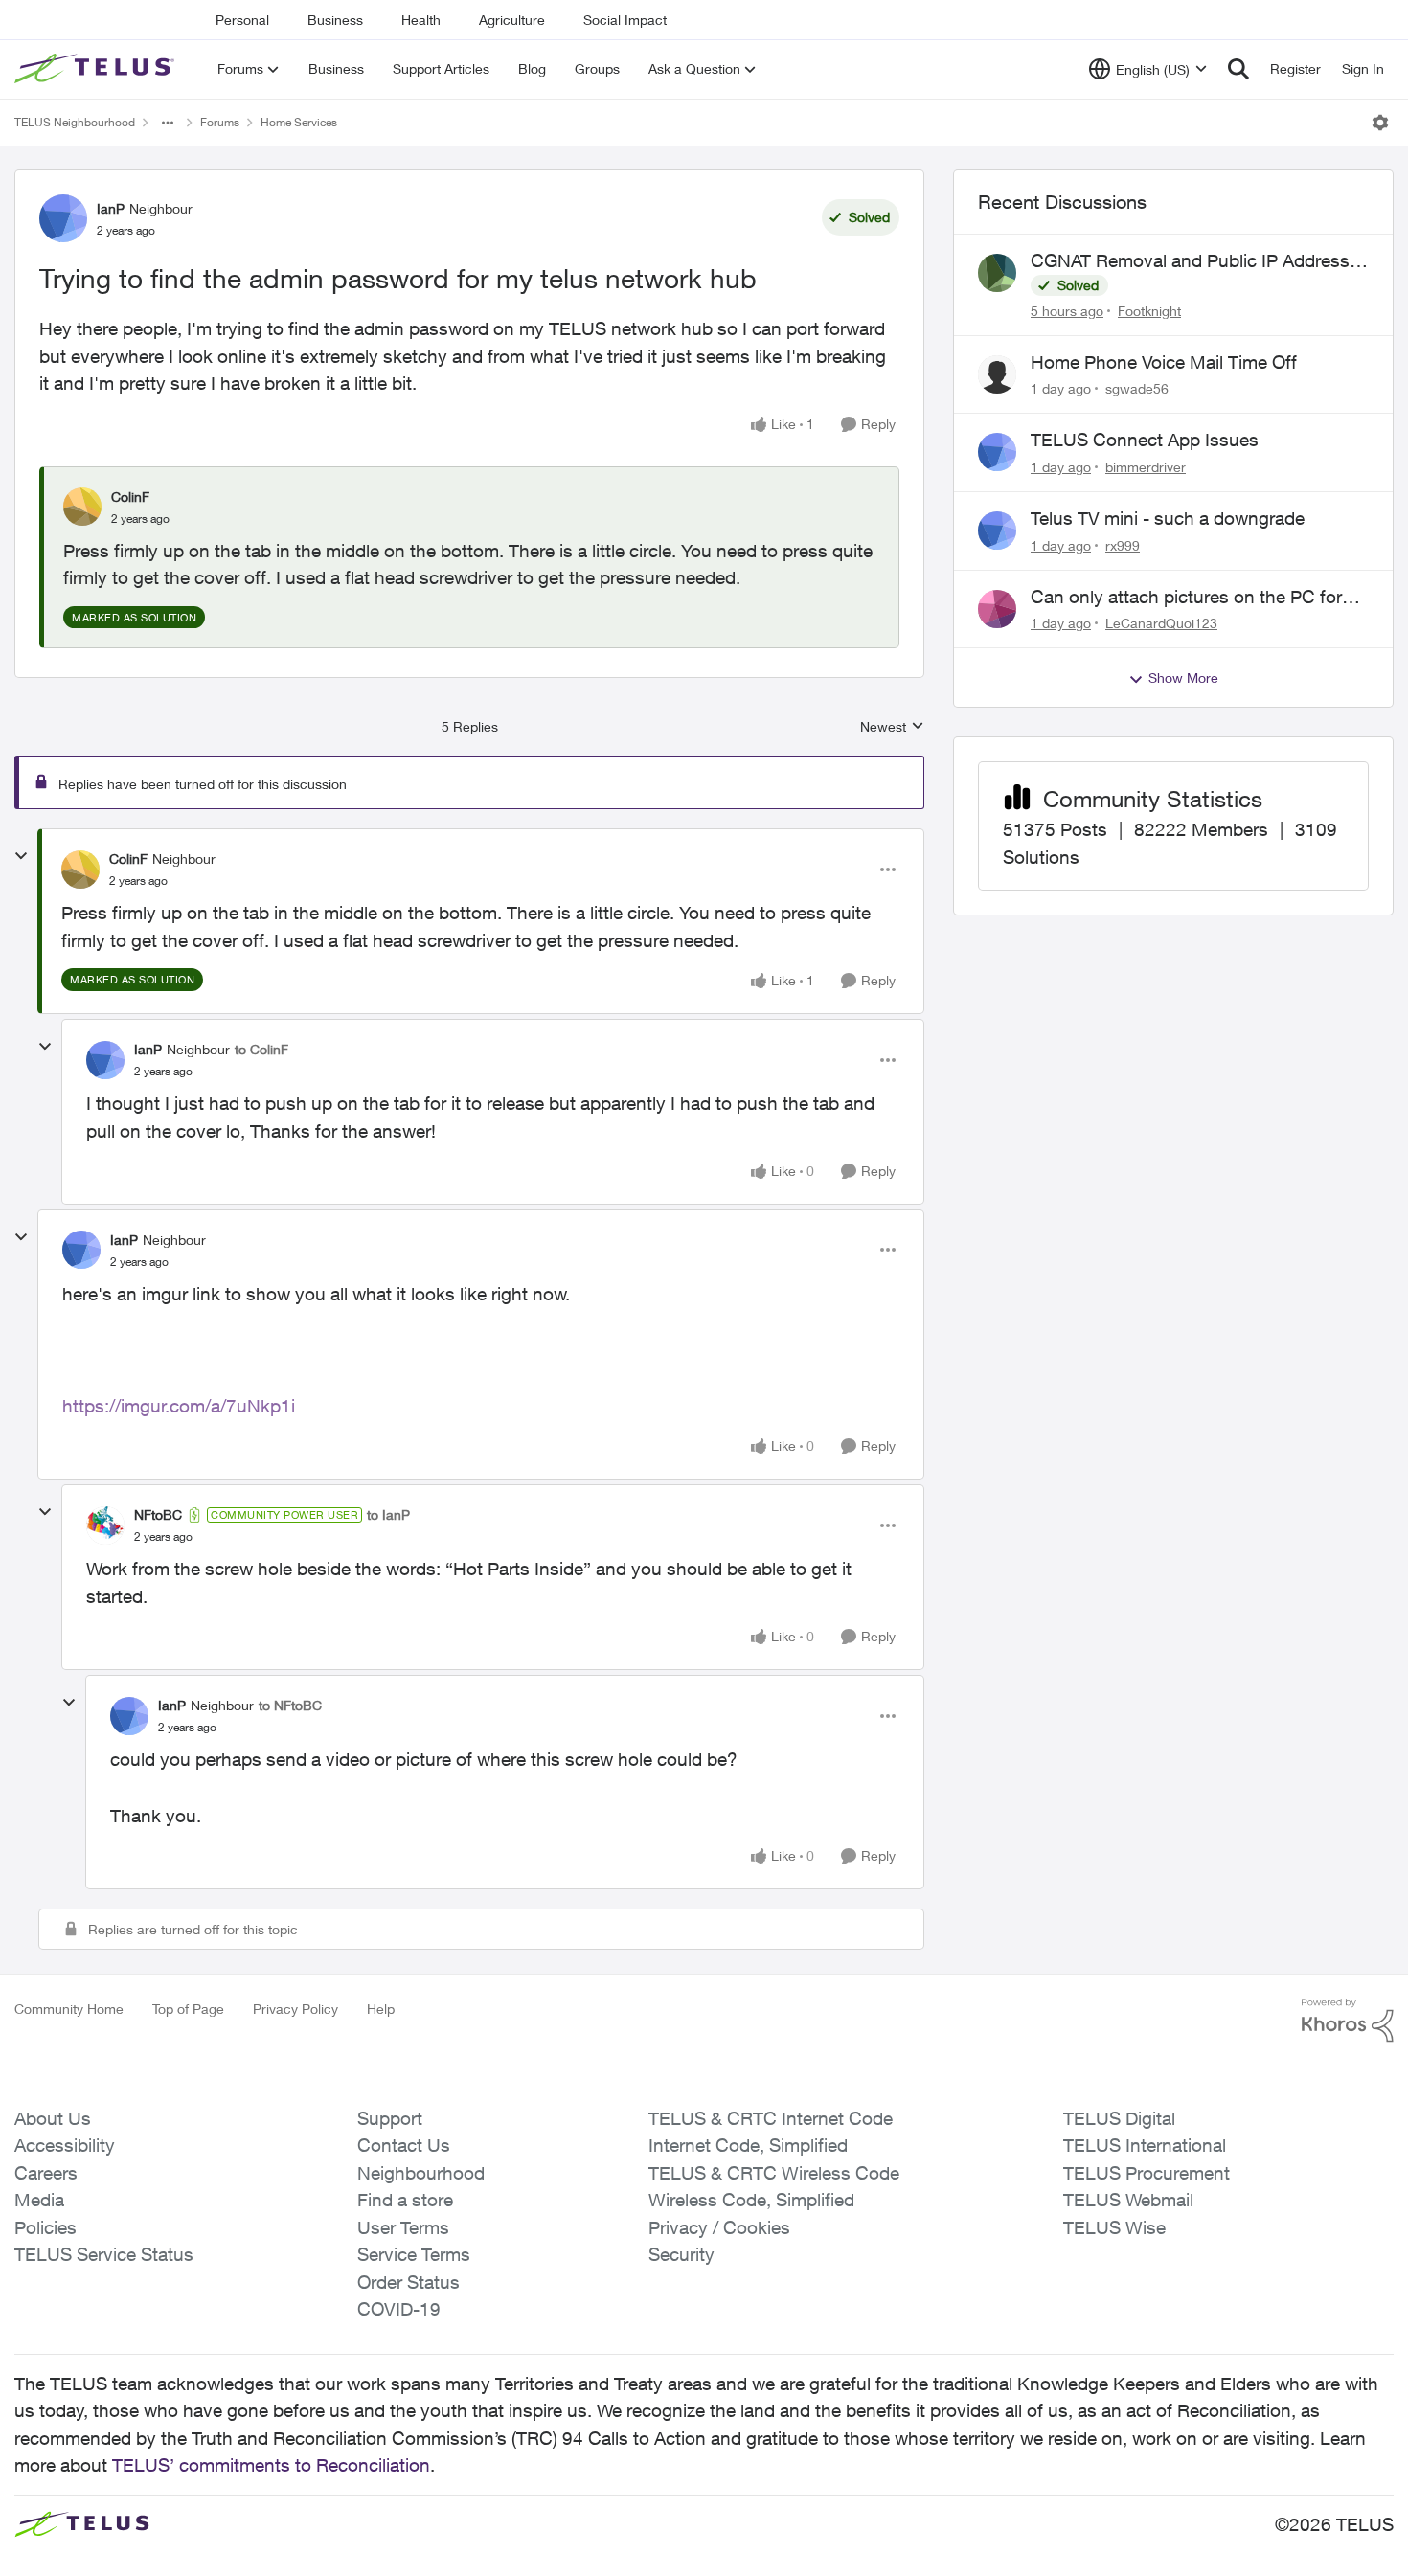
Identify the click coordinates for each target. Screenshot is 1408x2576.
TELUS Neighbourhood (75, 122)
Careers (46, 2173)
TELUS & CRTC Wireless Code (774, 2173)
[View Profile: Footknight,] (997, 273)
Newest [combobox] (892, 727)
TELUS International (1145, 2145)
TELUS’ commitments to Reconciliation (271, 2465)
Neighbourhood (421, 2173)
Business (335, 20)
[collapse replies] (21, 856)
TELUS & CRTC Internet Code (771, 2118)
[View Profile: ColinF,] (82, 507)
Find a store (405, 2200)
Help (381, 2009)
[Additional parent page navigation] (168, 123)
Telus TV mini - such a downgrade (1168, 518)
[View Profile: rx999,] (997, 531)
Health (421, 20)
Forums (220, 122)
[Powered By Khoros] (1348, 2021)
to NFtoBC (290, 1705)
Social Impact (625, 20)
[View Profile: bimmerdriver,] (997, 452)
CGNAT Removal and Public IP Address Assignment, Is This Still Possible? (1190, 261)
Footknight (1149, 311)
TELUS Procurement (1147, 2173)
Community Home (69, 2009)
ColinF (130, 497)
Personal (242, 20)
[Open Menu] (1380, 123)
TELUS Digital (1119, 2118)
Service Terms (414, 2254)
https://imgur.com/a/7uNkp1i (179, 1406)
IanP (111, 208)
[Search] (1238, 69)
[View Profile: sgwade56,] (997, 374)
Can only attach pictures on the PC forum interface (1199, 598)
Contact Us (404, 2145)
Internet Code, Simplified (748, 2145)
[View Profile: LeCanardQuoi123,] (997, 609)
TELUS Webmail (1128, 2200)
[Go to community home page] (97, 69)
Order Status (409, 2282)
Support (390, 2118)
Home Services (299, 122)
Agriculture (512, 20)
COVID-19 (399, 2309)
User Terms (403, 2227)
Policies (45, 2227)
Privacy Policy (295, 2009)
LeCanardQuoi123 (1161, 623)
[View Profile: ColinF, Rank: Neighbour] (80, 870)
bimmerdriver (1146, 467)
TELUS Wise (1114, 2227)
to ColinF (261, 1049)
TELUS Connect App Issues (1145, 440)
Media (39, 2200)
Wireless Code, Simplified (751, 2200)
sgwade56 (1137, 388)
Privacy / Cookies (719, 2227)
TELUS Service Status (104, 2254)
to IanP (388, 1514)
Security (681, 2254)
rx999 (1123, 545)
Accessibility (65, 2145)
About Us (53, 2118)
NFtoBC (158, 1514)
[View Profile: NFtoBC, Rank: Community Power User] (105, 1525)
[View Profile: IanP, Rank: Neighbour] (63, 218)
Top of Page (188, 2009)
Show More (1183, 678)
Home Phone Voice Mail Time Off (1164, 362)
